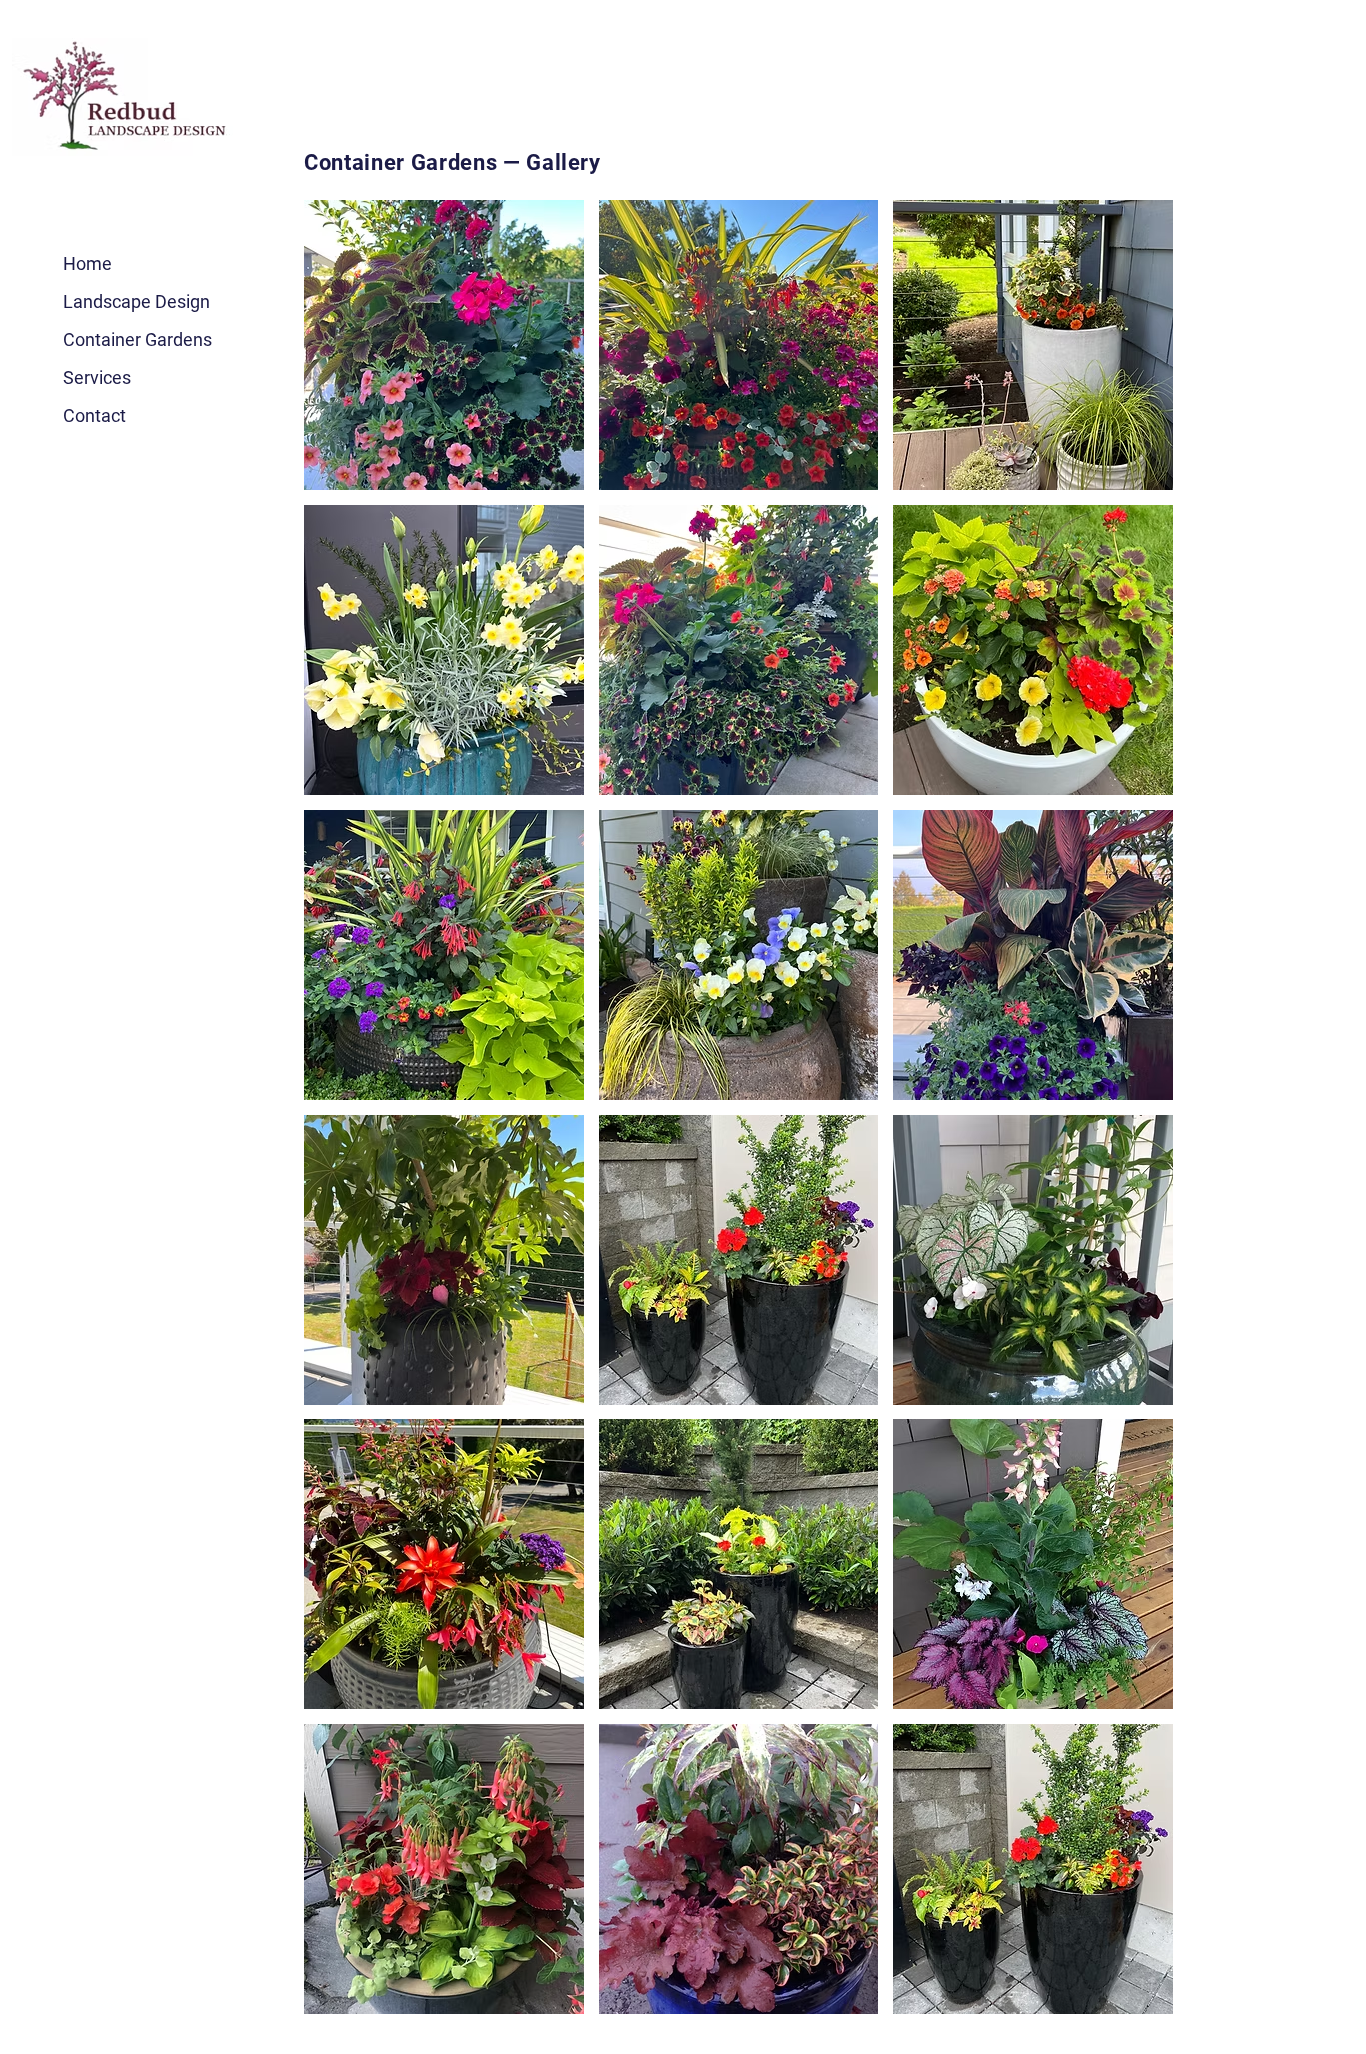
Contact (94, 415)
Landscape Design (136, 301)
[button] (444, 345)
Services (97, 377)
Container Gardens (137, 339)
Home (87, 263)
